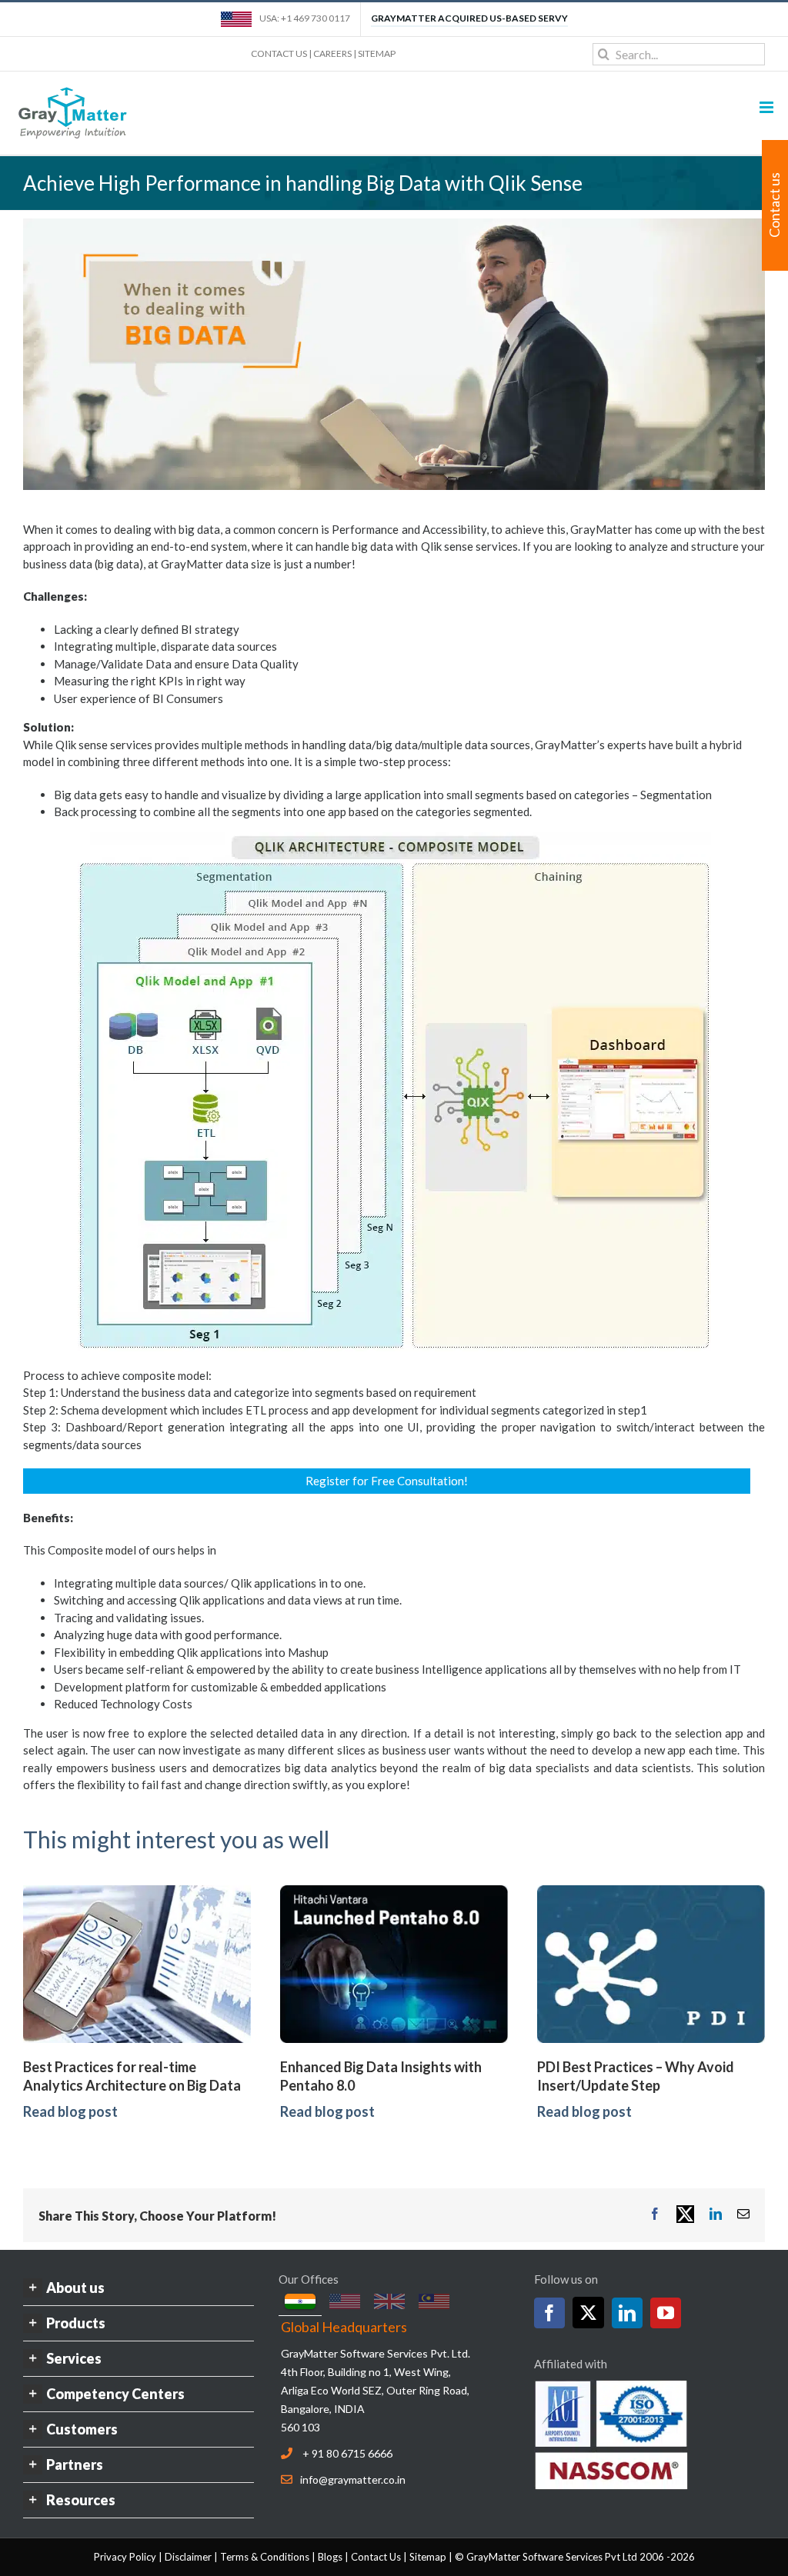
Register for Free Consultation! (387, 1481)
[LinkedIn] (627, 2313)
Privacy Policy (125, 2557)
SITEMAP (377, 53)
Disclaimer (188, 2557)
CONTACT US (279, 53)
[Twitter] (588, 2313)
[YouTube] (666, 2313)
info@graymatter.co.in (353, 2479)
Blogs (330, 2557)
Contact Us (376, 2557)
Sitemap (428, 2557)
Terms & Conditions (265, 2557)
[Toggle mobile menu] (768, 107)
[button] (139, 2288)
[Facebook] (549, 2313)
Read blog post (70, 2111)
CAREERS (332, 53)
